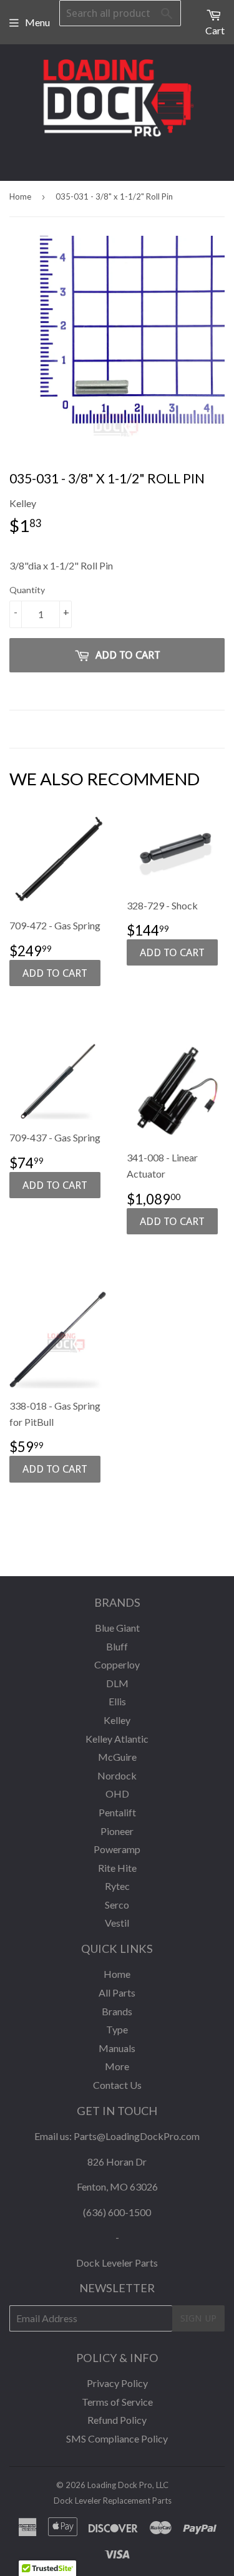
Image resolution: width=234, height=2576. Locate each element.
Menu (37, 22)
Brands (117, 2011)
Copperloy (117, 1664)
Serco (117, 1905)
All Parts (117, 1993)
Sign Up (198, 2318)
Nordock (117, 1775)
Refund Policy (117, 2420)
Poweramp (117, 1849)
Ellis (117, 1701)
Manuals (117, 2048)
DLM (117, 1683)
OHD (117, 1794)
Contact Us (117, 2085)
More (117, 2066)
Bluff (117, 1646)
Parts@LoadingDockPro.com (137, 2136)
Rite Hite (117, 1868)
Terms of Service (117, 2402)
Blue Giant (117, 1628)
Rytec (117, 1886)
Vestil (117, 1923)
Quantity (27, 590)
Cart (215, 30)
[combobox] (120, 13)
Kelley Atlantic (117, 1739)
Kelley (117, 1720)
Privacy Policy (117, 2383)
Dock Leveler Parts (117, 2263)
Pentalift (117, 1812)
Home (20, 196)
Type (117, 2029)
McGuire (117, 1757)
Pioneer (117, 1831)
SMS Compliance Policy (117, 2438)
